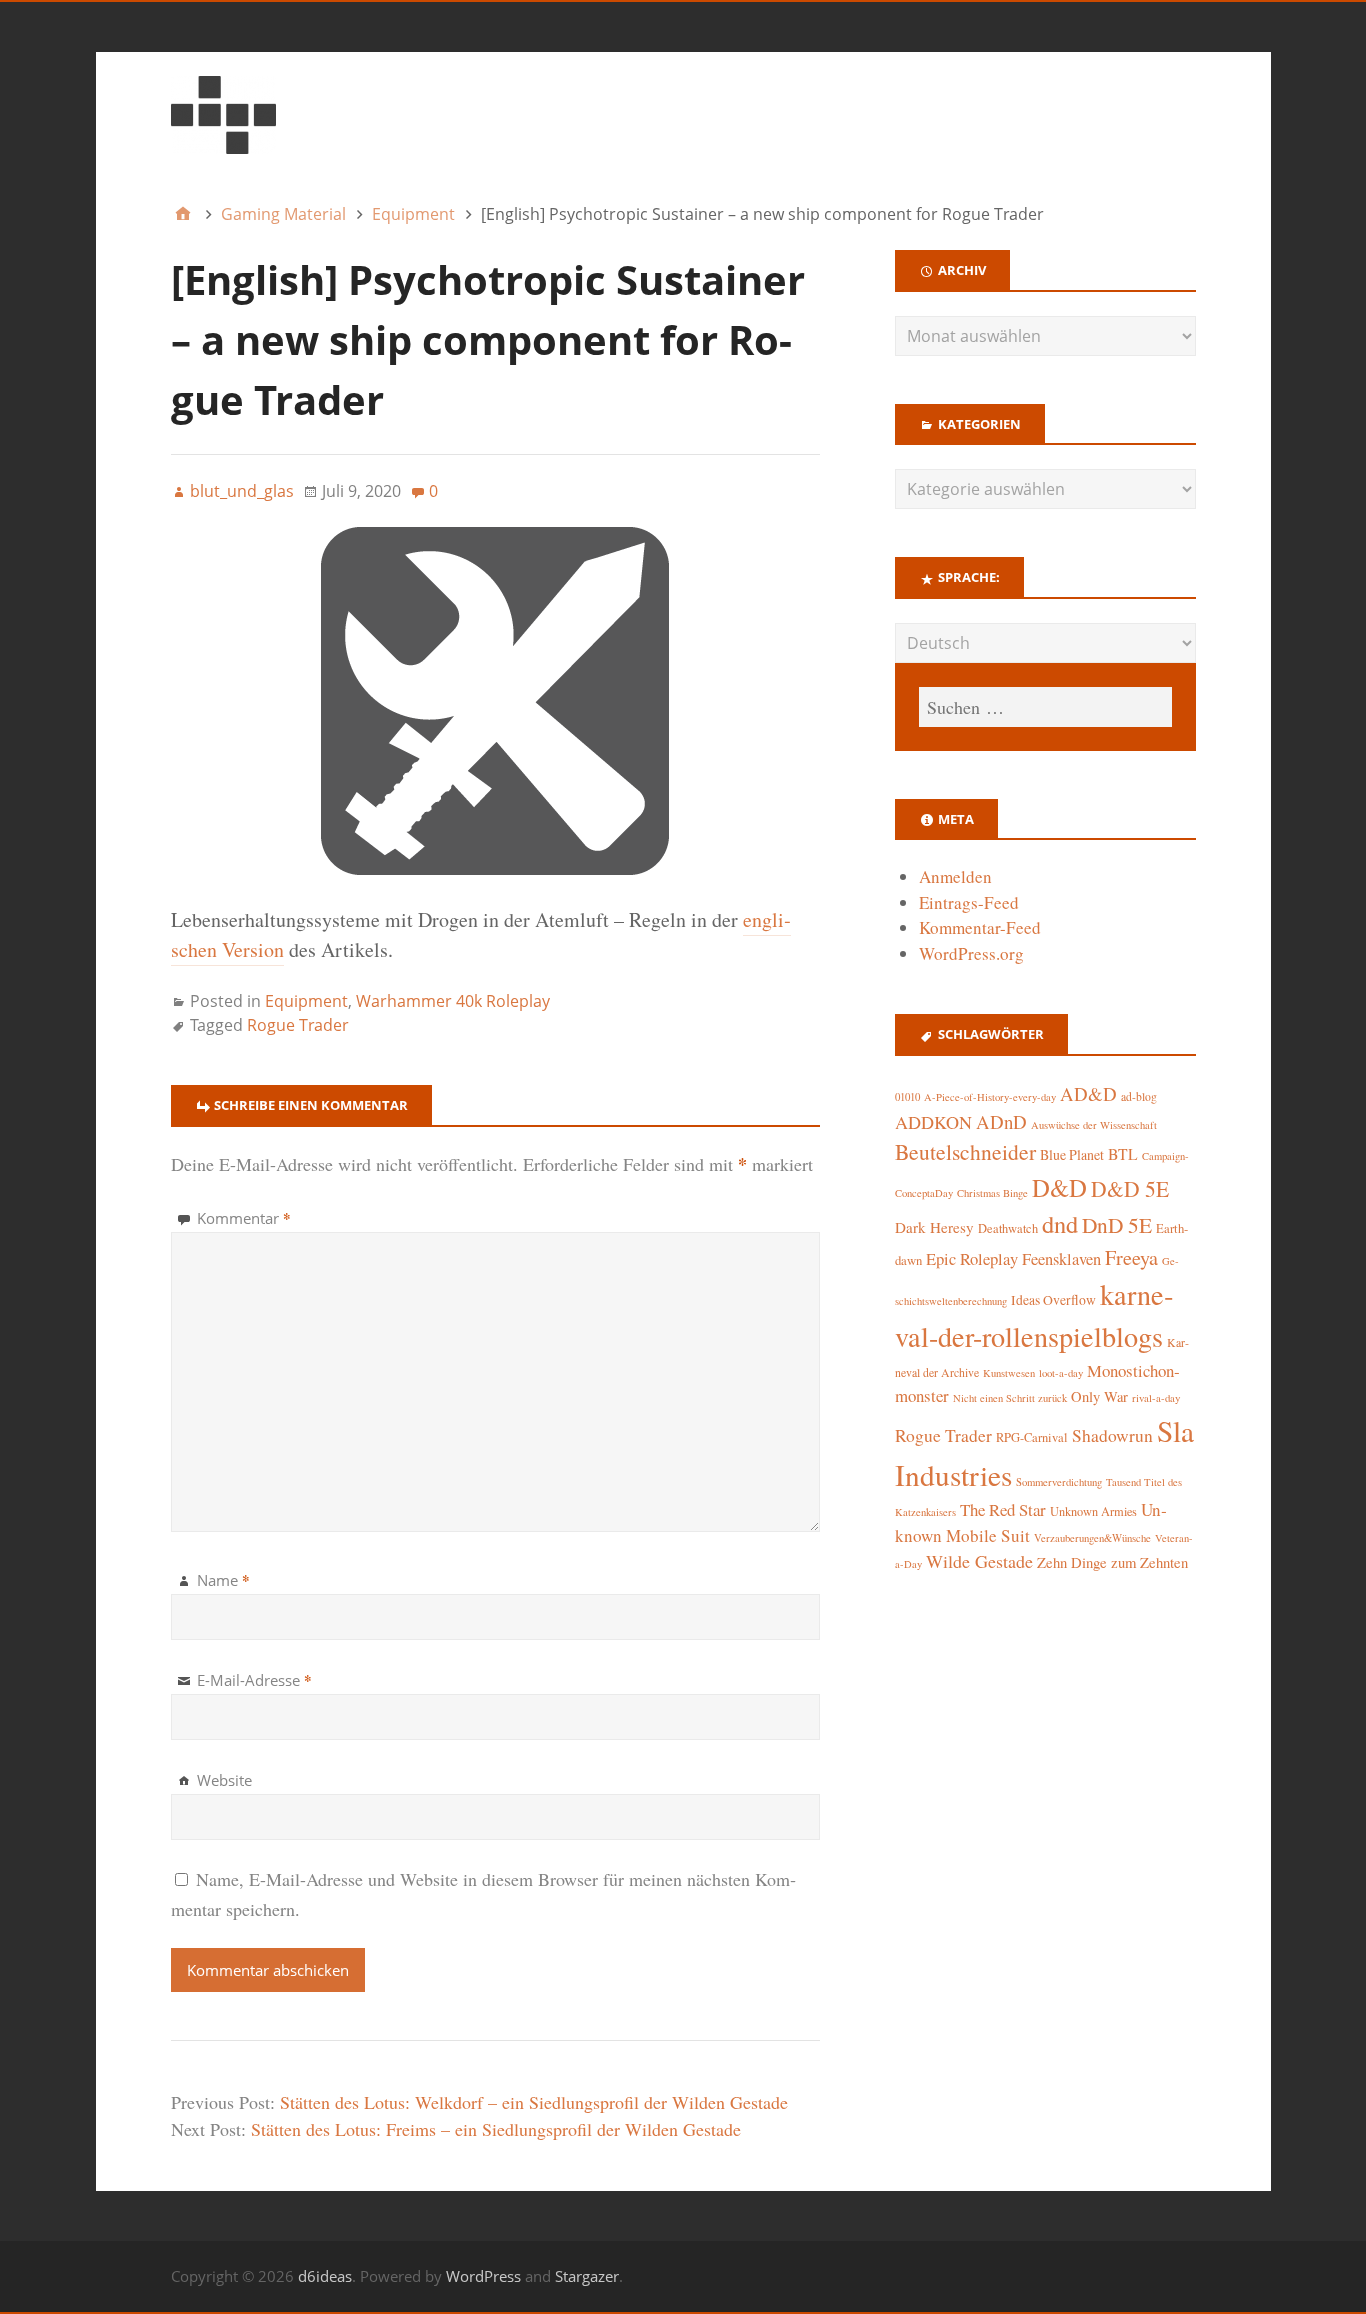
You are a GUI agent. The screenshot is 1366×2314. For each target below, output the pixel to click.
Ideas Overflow (1053, 1300)
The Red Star (1003, 1509)
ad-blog (1139, 1096)
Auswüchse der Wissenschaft (1094, 1125)
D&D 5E (1130, 1188)
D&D (1059, 1187)
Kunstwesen (1009, 1373)
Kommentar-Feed (980, 927)
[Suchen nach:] (1045, 707)
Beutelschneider (965, 1151)
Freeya (1131, 1257)
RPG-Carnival (1032, 1437)
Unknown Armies (1093, 1511)
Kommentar (244, 1218)
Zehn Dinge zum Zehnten (1112, 1562)
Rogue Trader (298, 1025)
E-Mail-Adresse (254, 1680)
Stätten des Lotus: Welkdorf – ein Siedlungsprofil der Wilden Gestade (534, 2102)
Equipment (306, 1001)
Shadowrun (1112, 1435)
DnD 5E (1117, 1224)
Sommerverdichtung (1059, 1482)
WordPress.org (971, 953)
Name (223, 1580)
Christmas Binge (992, 1193)
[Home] (183, 214)
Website (224, 1780)
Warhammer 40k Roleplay (453, 1001)
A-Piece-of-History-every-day (990, 1097)
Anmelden (955, 876)
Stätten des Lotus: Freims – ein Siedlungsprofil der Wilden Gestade (496, 2129)
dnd (1060, 1223)
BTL (1123, 1153)
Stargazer (587, 2276)
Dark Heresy (934, 1227)
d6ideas (325, 2276)
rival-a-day (1156, 1397)
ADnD (1001, 1121)
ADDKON (933, 1122)
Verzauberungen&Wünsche (1092, 1538)
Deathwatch (1008, 1228)
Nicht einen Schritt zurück (1010, 1398)
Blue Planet (1072, 1154)
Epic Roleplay (972, 1259)
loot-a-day (1061, 1373)
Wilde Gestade (979, 1561)
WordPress (483, 2276)
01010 (907, 1097)
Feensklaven (1061, 1259)
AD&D (1088, 1093)
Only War (1099, 1396)
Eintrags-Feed (969, 902)
